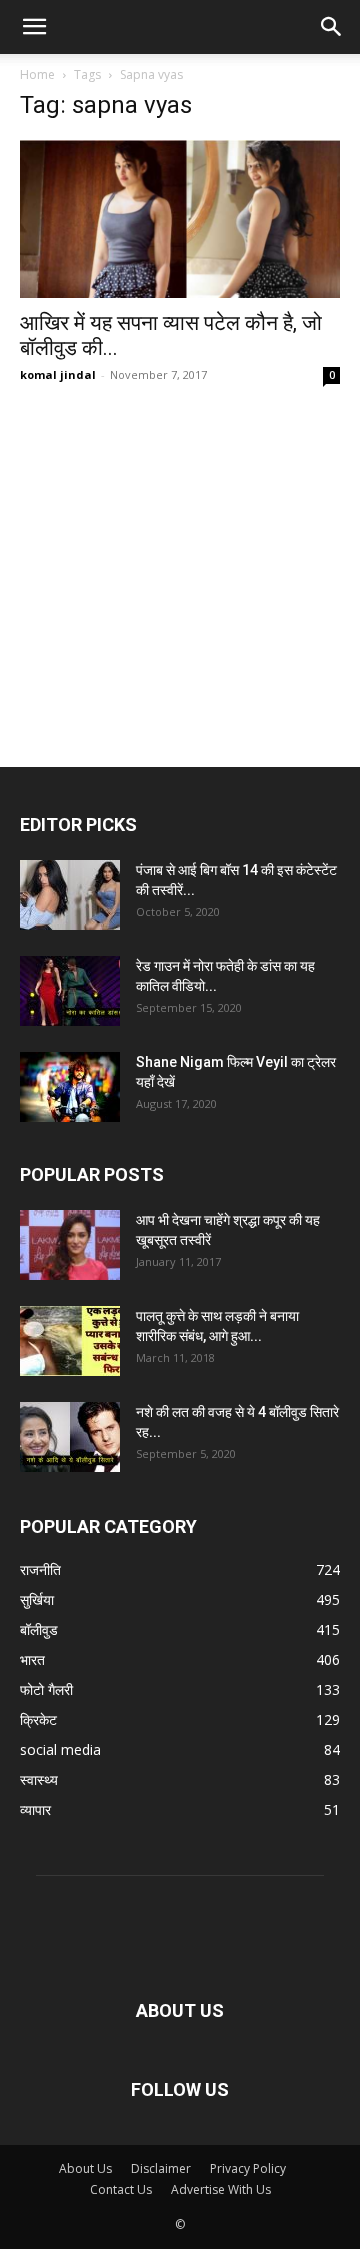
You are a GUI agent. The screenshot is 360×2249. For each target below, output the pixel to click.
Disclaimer (161, 2168)
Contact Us (121, 2189)
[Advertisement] (180, 540)
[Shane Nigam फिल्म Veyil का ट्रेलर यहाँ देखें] (70, 1087)
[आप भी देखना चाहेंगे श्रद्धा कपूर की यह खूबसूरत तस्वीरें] (70, 1245)
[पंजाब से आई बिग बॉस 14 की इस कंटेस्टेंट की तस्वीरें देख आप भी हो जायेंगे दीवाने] (70, 895)
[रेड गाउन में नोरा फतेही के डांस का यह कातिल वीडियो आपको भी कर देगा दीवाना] (70, 991)
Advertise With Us (221, 2189)
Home (37, 74)
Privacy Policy (248, 2168)
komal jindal (58, 374)
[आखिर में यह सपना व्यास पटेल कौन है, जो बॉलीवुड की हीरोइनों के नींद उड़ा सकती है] (180, 219)
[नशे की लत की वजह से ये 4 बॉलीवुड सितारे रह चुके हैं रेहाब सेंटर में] (70, 1437)
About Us (85, 2168)
